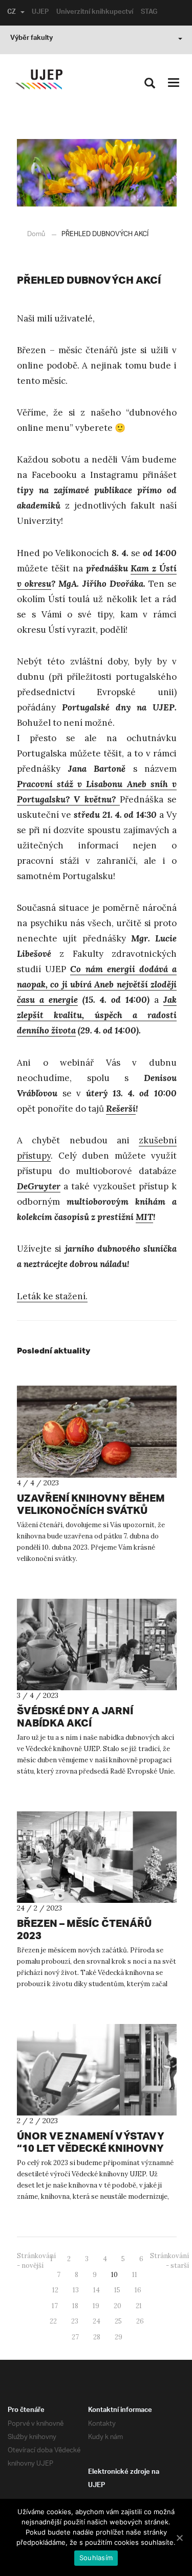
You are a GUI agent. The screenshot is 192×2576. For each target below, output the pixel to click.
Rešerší (121, 1109)
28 (97, 2337)
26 (140, 2321)
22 (53, 2321)
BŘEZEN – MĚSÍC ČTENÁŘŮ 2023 (84, 1929)
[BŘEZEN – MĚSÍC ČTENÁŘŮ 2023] (97, 1857)
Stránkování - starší (169, 2261)
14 (97, 2290)
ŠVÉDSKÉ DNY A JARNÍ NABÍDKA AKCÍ (75, 1717)
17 (55, 2306)
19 (96, 2306)
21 (139, 2306)
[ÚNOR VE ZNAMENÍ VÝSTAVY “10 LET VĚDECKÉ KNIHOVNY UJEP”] (97, 2070)
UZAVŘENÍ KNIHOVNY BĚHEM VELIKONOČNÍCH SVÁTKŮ (91, 1504)
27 (75, 2337)
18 (75, 2306)
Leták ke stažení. (52, 1296)
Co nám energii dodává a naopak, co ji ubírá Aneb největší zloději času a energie (97, 984)
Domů (36, 234)
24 (97, 2321)
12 (55, 2290)
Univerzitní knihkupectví (95, 13)
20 (118, 2306)
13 (76, 2290)
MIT (144, 1217)
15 (117, 2290)
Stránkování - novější (36, 2261)
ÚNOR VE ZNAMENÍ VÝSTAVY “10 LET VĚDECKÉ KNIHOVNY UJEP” (91, 2148)
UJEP (40, 13)
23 (75, 2321)
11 (135, 2275)
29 (119, 2337)
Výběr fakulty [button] (31, 39)
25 (118, 2321)
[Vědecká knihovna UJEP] (39, 79)
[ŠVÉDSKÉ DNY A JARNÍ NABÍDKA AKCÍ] (97, 1645)
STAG (149, 13)
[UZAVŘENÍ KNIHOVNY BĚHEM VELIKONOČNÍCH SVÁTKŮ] (97, 1432)
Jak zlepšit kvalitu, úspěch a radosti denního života (97, 1015)
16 (138, 2290)
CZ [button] (12, 13)
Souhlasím (96, 2558)
